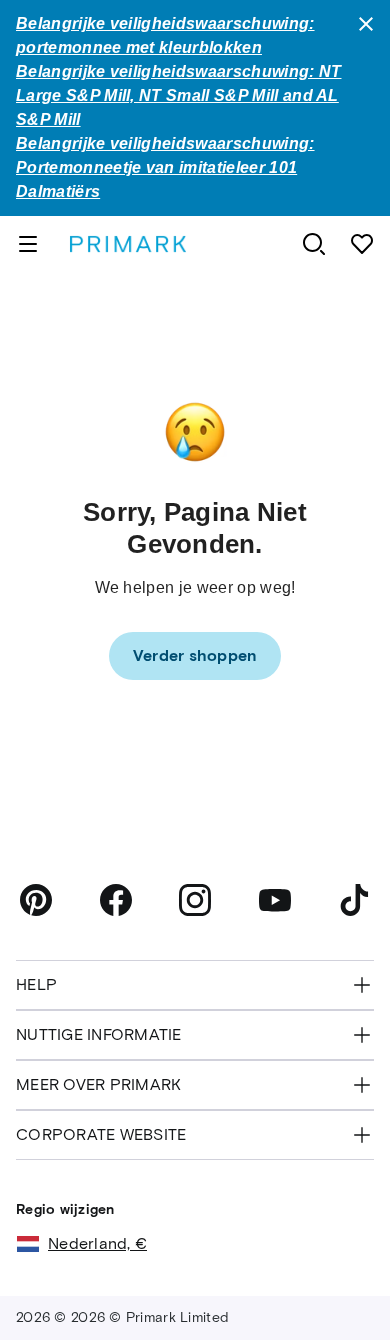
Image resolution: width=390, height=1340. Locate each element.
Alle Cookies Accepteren (194, 1270)
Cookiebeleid (257, 1209)
